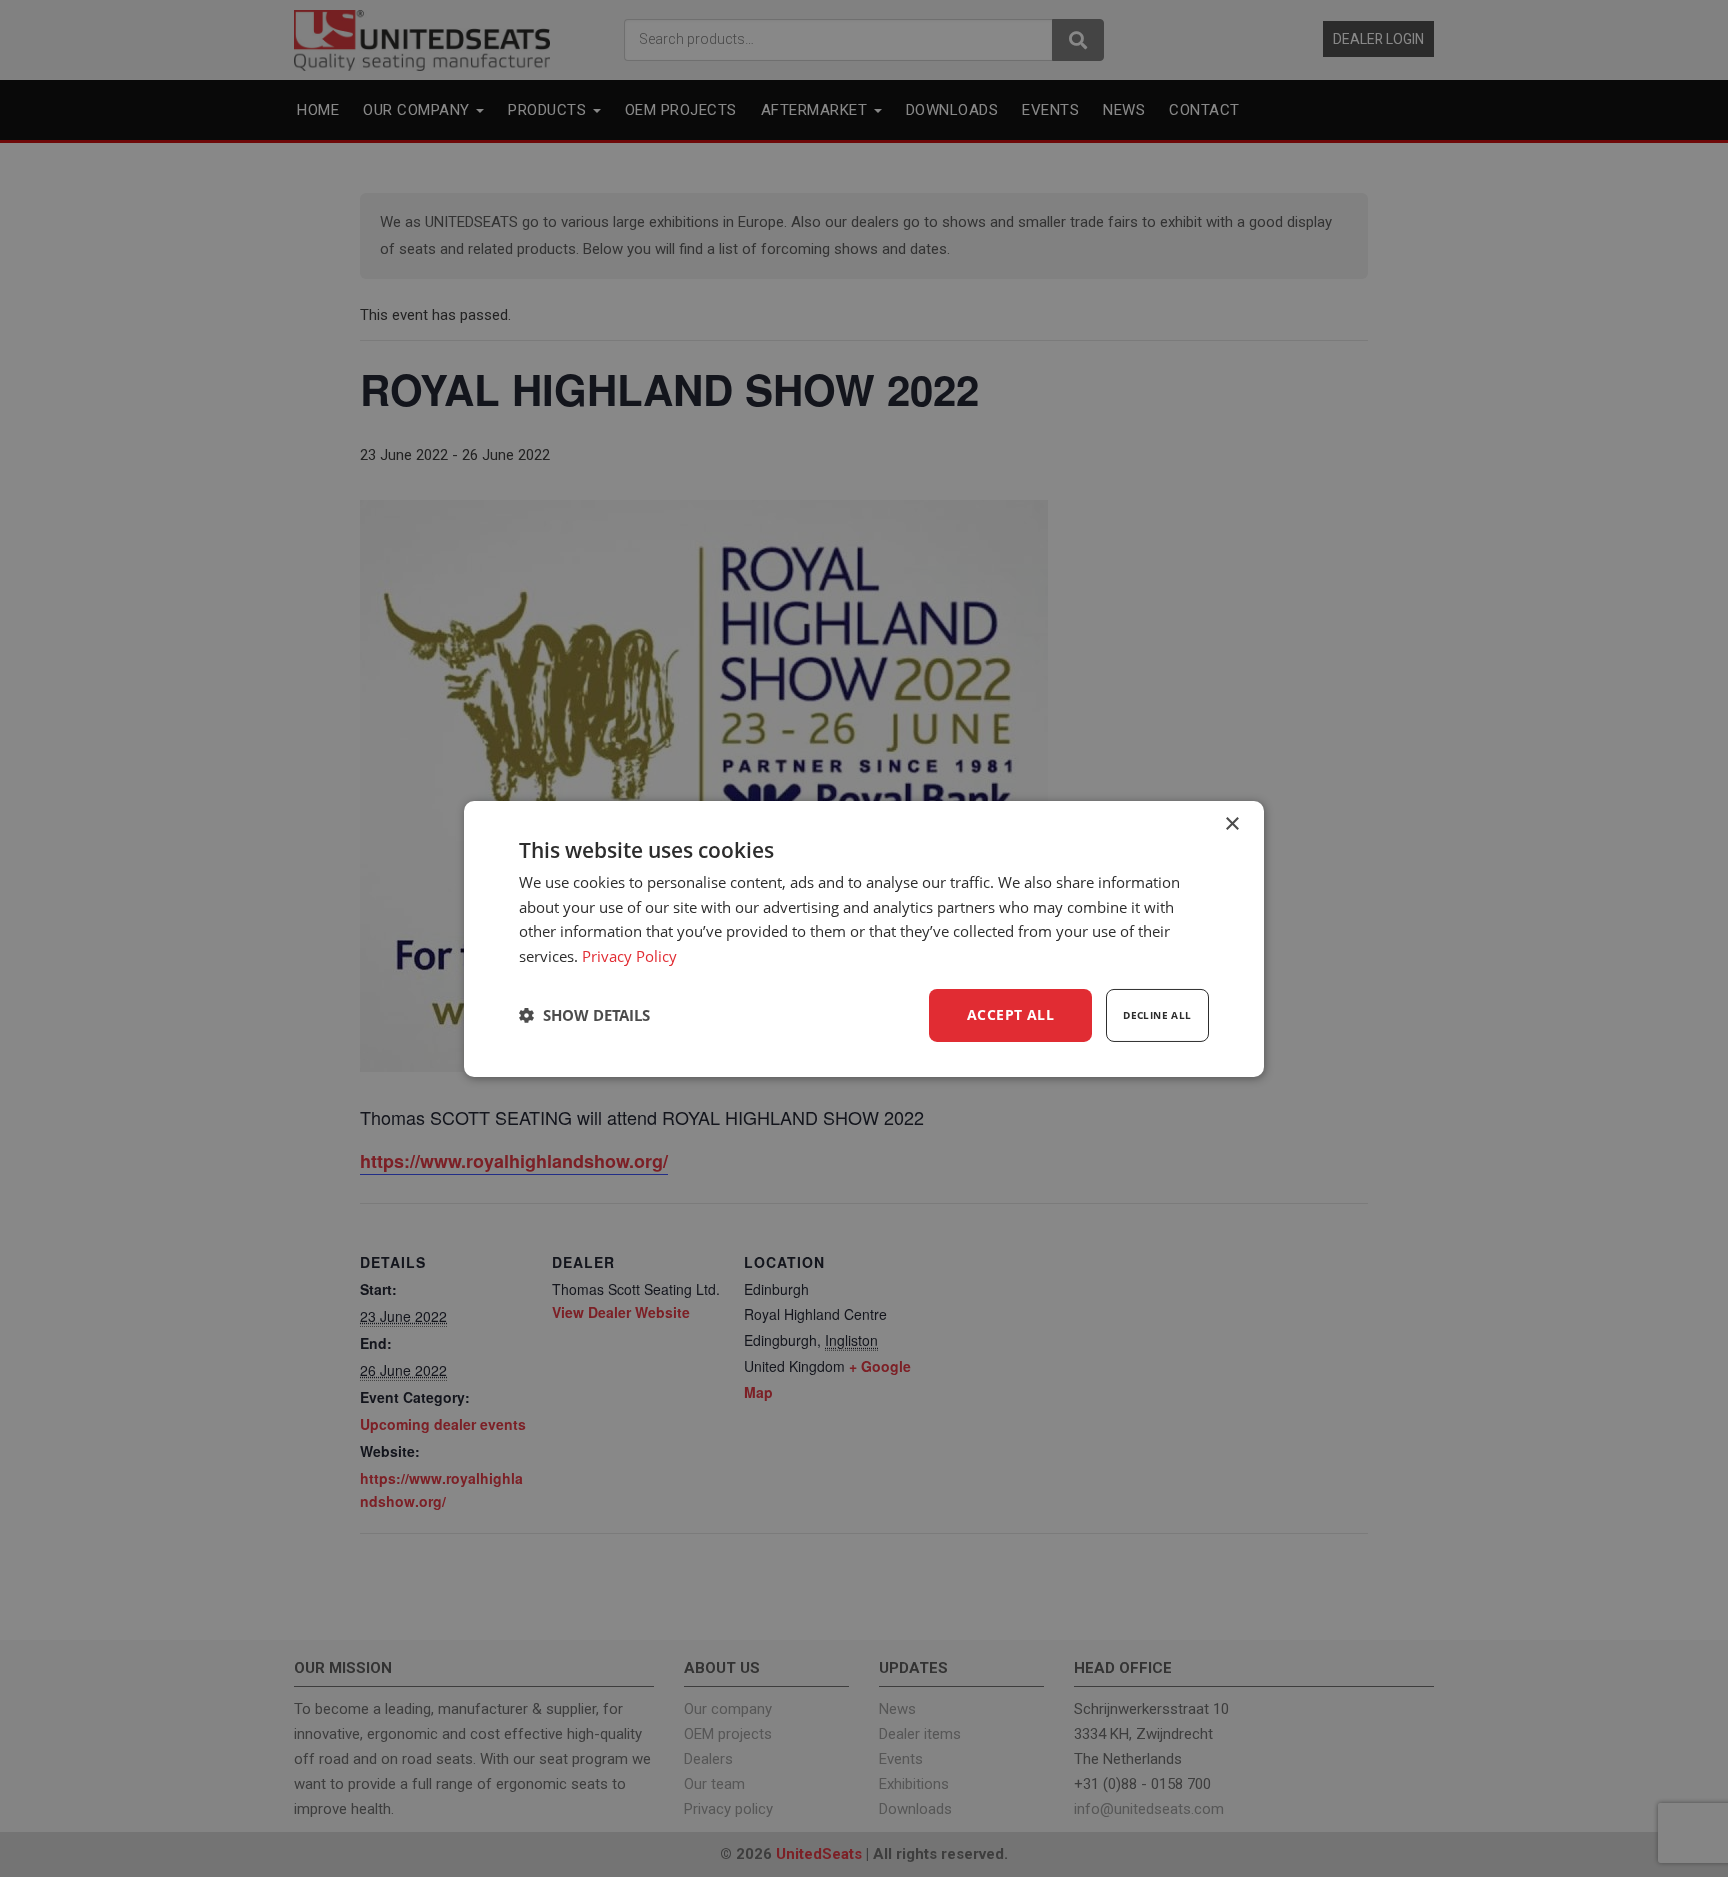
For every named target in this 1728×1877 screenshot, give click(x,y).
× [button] (1231, 823)
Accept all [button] (1010, 1014)
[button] (584, 1015)
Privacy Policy (629, 956)
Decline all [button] (1157, 1015)
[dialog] (864, 938)
